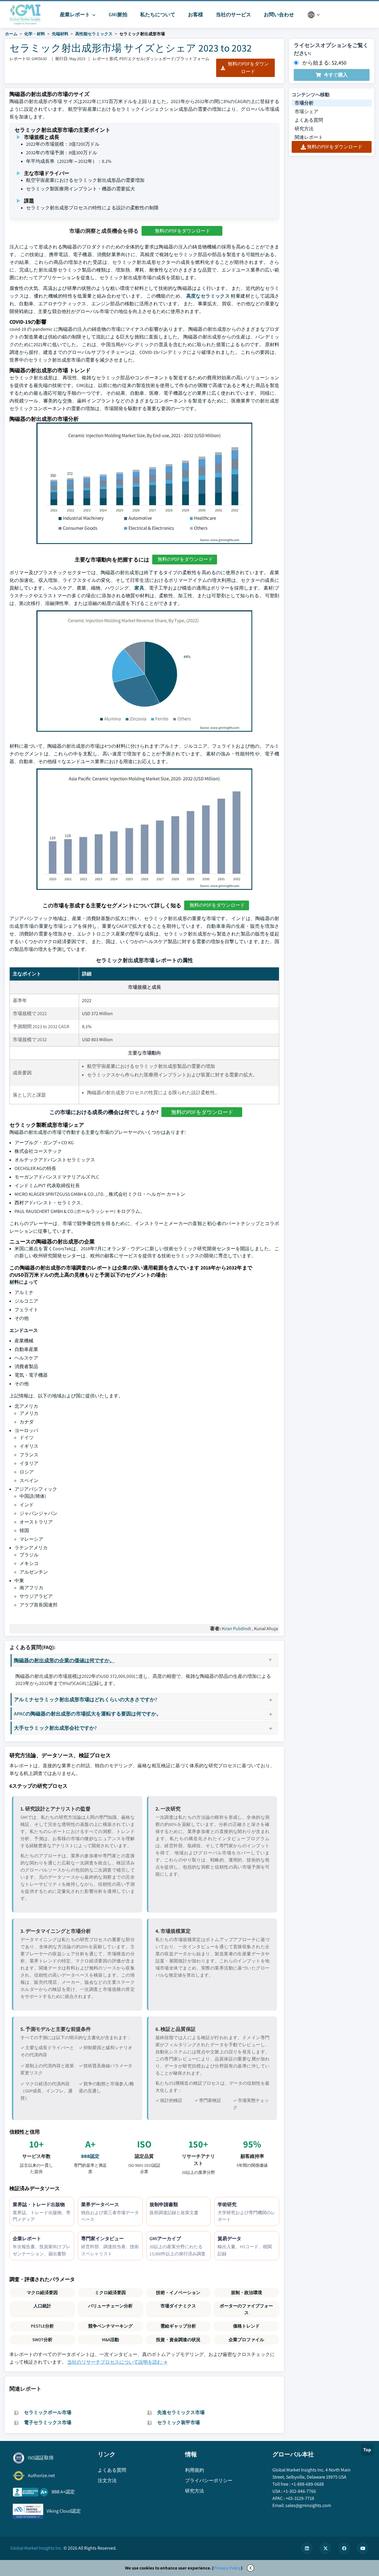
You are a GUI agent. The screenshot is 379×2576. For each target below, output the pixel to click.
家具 (139, 588)
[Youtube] (363, 2548)
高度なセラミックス (208, 296)
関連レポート (309, 137)
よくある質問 (309, 120)
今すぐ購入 (336, 75)
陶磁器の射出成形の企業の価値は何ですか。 (64, 1660)
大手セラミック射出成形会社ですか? (55, 1728)
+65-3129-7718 (300, 2498)
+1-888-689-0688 (308, 2484)
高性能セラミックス (94, 34)
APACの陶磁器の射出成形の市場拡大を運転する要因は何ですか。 (88, 1714)
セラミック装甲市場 (179, 2422)
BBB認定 (90, 2156)
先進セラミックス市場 (181, 2412)
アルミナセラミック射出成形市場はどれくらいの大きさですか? (86, 1699)
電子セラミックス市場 (48, 2422)
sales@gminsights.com (308, 2505)
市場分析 (304, 103)
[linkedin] (307, 2548)
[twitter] (325, 2548)
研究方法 (304, 129)
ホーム (11, 34)
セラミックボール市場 (48, 2412)
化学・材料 (35, 34)
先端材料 (60, 34)
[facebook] (344, 2548)
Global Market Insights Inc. (36, 2548)
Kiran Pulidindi (236, 1629)
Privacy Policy (227, 2568)
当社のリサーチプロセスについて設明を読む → (117, 2362)
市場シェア (306, 111)
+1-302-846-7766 (300, 2491)
